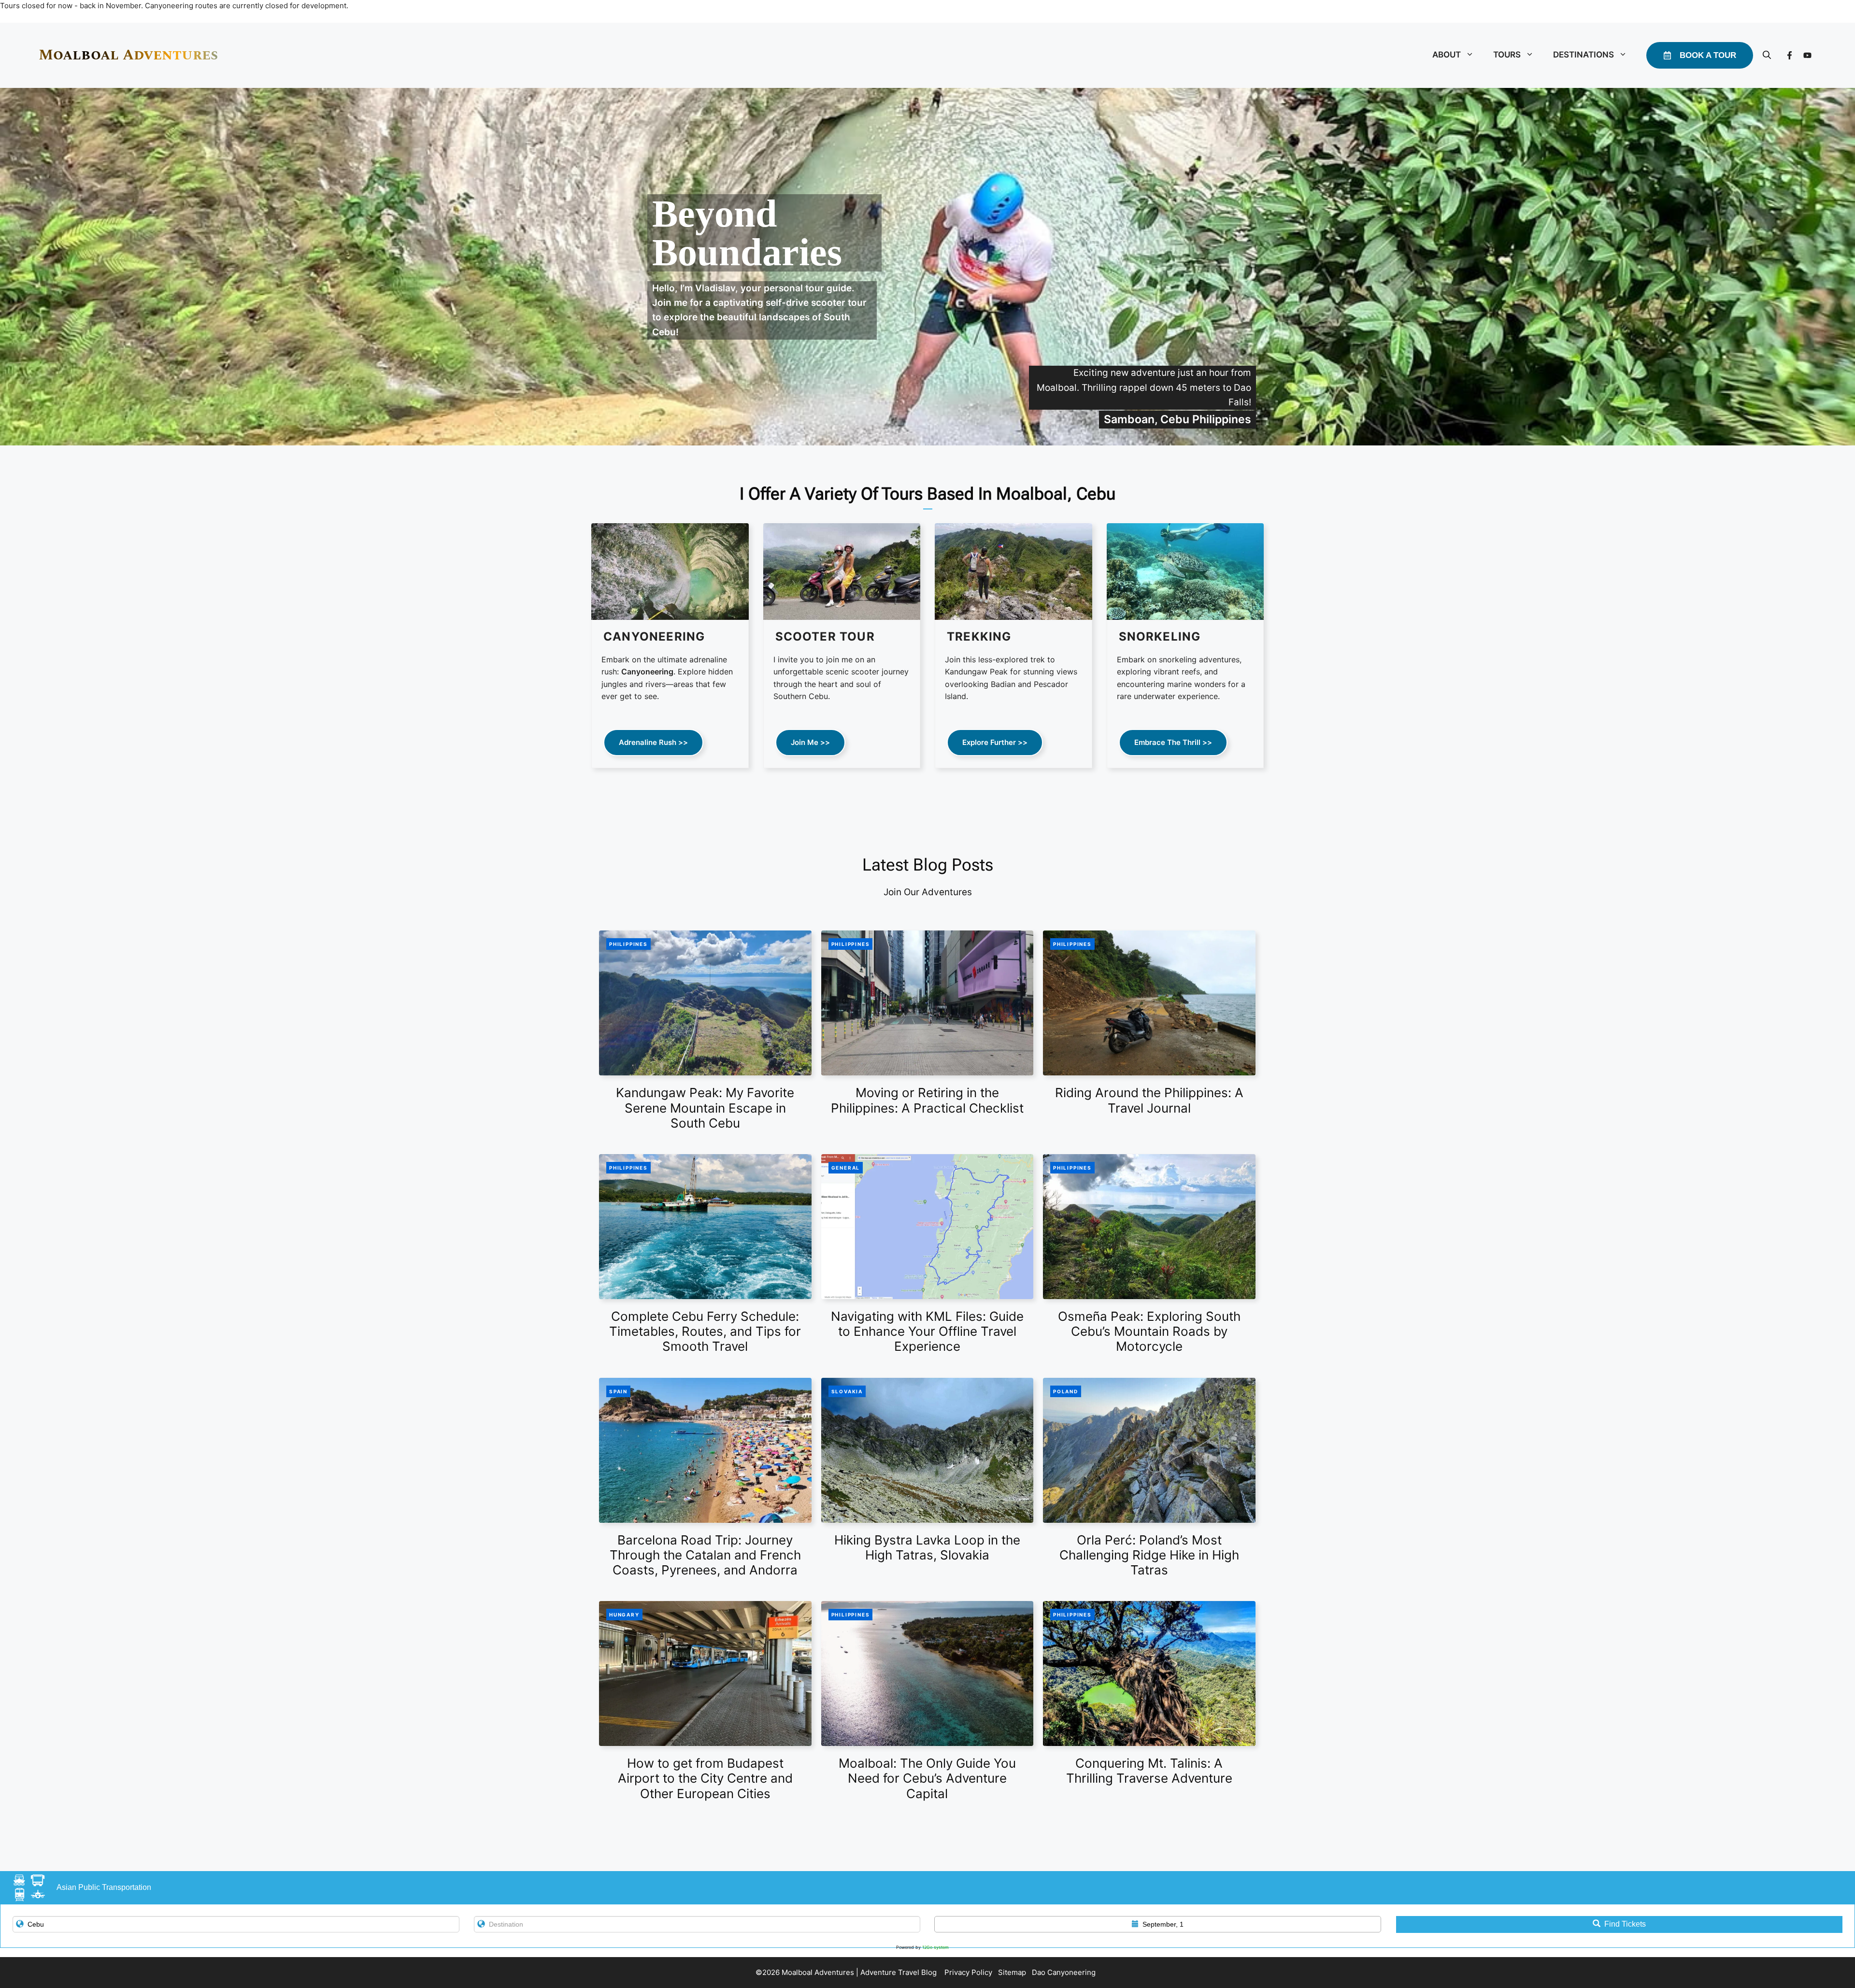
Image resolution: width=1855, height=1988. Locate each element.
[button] (1767, 55)
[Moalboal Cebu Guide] (927, 1673)
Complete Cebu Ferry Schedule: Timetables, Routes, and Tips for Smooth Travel (705, 1331)
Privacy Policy (969, 1972)
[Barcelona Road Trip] (705, 1450)
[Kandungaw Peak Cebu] (705, 1003)
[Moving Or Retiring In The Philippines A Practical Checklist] (927, 1003)
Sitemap (1013, 1972)
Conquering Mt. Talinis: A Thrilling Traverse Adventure (1149, 1771)
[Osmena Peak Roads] (1149, 1227)
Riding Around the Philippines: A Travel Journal (1149, 1100)
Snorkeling (1160, 636)
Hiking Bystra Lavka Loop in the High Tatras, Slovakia (927, 1547)
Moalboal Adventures (128, 55)
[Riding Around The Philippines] (1149, 1003)
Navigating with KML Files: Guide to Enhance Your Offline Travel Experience (927, 1331)
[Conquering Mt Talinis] (1149, 1673)
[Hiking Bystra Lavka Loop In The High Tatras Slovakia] (927, 1450)
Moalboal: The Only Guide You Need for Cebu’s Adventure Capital (927, 1778)
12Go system (935, 1947)
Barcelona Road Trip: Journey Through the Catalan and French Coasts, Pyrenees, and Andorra (705, 1555)
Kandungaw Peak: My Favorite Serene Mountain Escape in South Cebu (705, 1108)
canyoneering (654, 636)
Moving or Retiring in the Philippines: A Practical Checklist (927, 1100)
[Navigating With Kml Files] (927, 1227)
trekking (979, 636)
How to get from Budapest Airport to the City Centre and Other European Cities (705, 1778)
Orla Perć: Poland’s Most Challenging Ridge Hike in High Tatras (1149, 1555)
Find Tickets (1625, 1924)
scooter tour (825, 636)
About (1447, 55)
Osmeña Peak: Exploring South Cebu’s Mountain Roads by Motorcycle (1149, 1331)
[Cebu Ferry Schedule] (705, 1227)
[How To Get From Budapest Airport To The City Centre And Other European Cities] (705, 1673)
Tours (1507, 55)
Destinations (1584, 55)
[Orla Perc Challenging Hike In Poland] (1149, 1450)
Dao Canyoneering (1065, 1972)
